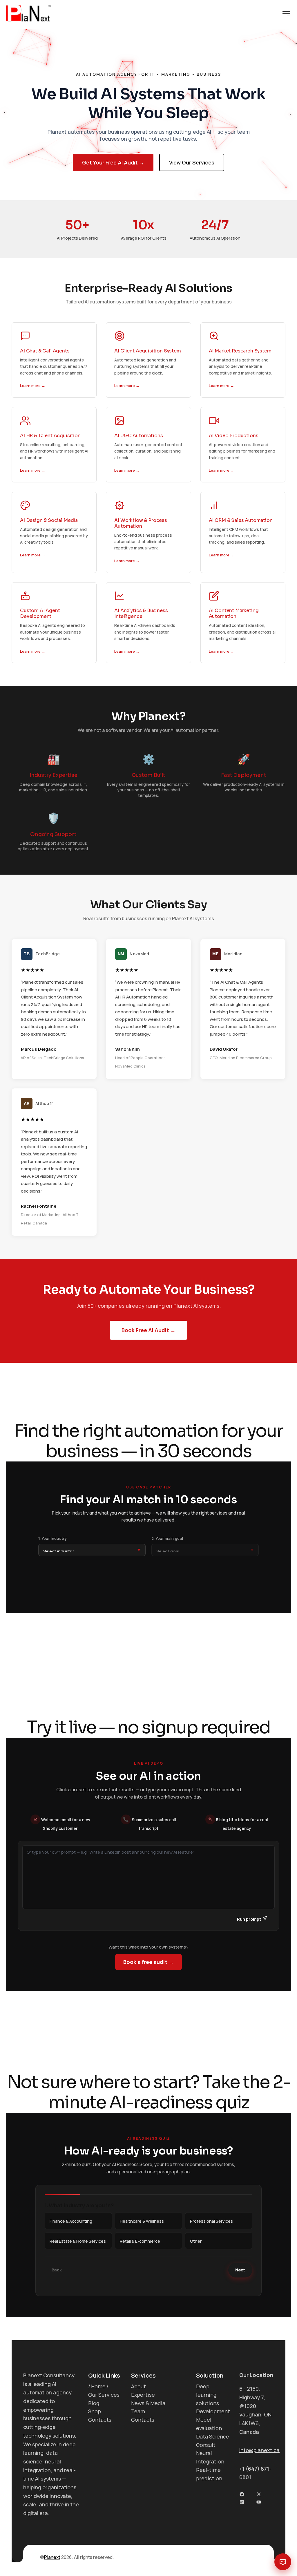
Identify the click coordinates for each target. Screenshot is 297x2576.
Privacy (249, 2557)
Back (57, 2270)
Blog (94, 2403)
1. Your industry (53, 1538)
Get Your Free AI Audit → (113, 162)
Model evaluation (209, 2424)
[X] (259, 2494)
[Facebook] (242, 2494)
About (138, 2386)
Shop (95, 2411)
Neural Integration (210, 2457)
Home (98, 2386)
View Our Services (192, 162)
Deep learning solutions (208, 2395)
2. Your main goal (167, 1538)
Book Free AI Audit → (148, 1330)
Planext (52, 2557)
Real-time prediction (209, 2474)
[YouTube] (259, 2502)
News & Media (148, 2403)
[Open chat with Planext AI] (283, 2562)
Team (138, 2411)
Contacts (100, 2420)
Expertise (143, 2395)
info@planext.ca (259, 2450)
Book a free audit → (148, 1962)
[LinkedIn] (242, 2502)
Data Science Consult (213, 2441)
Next (240, 2270)
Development (213, 2411)
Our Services (104, 2395)
